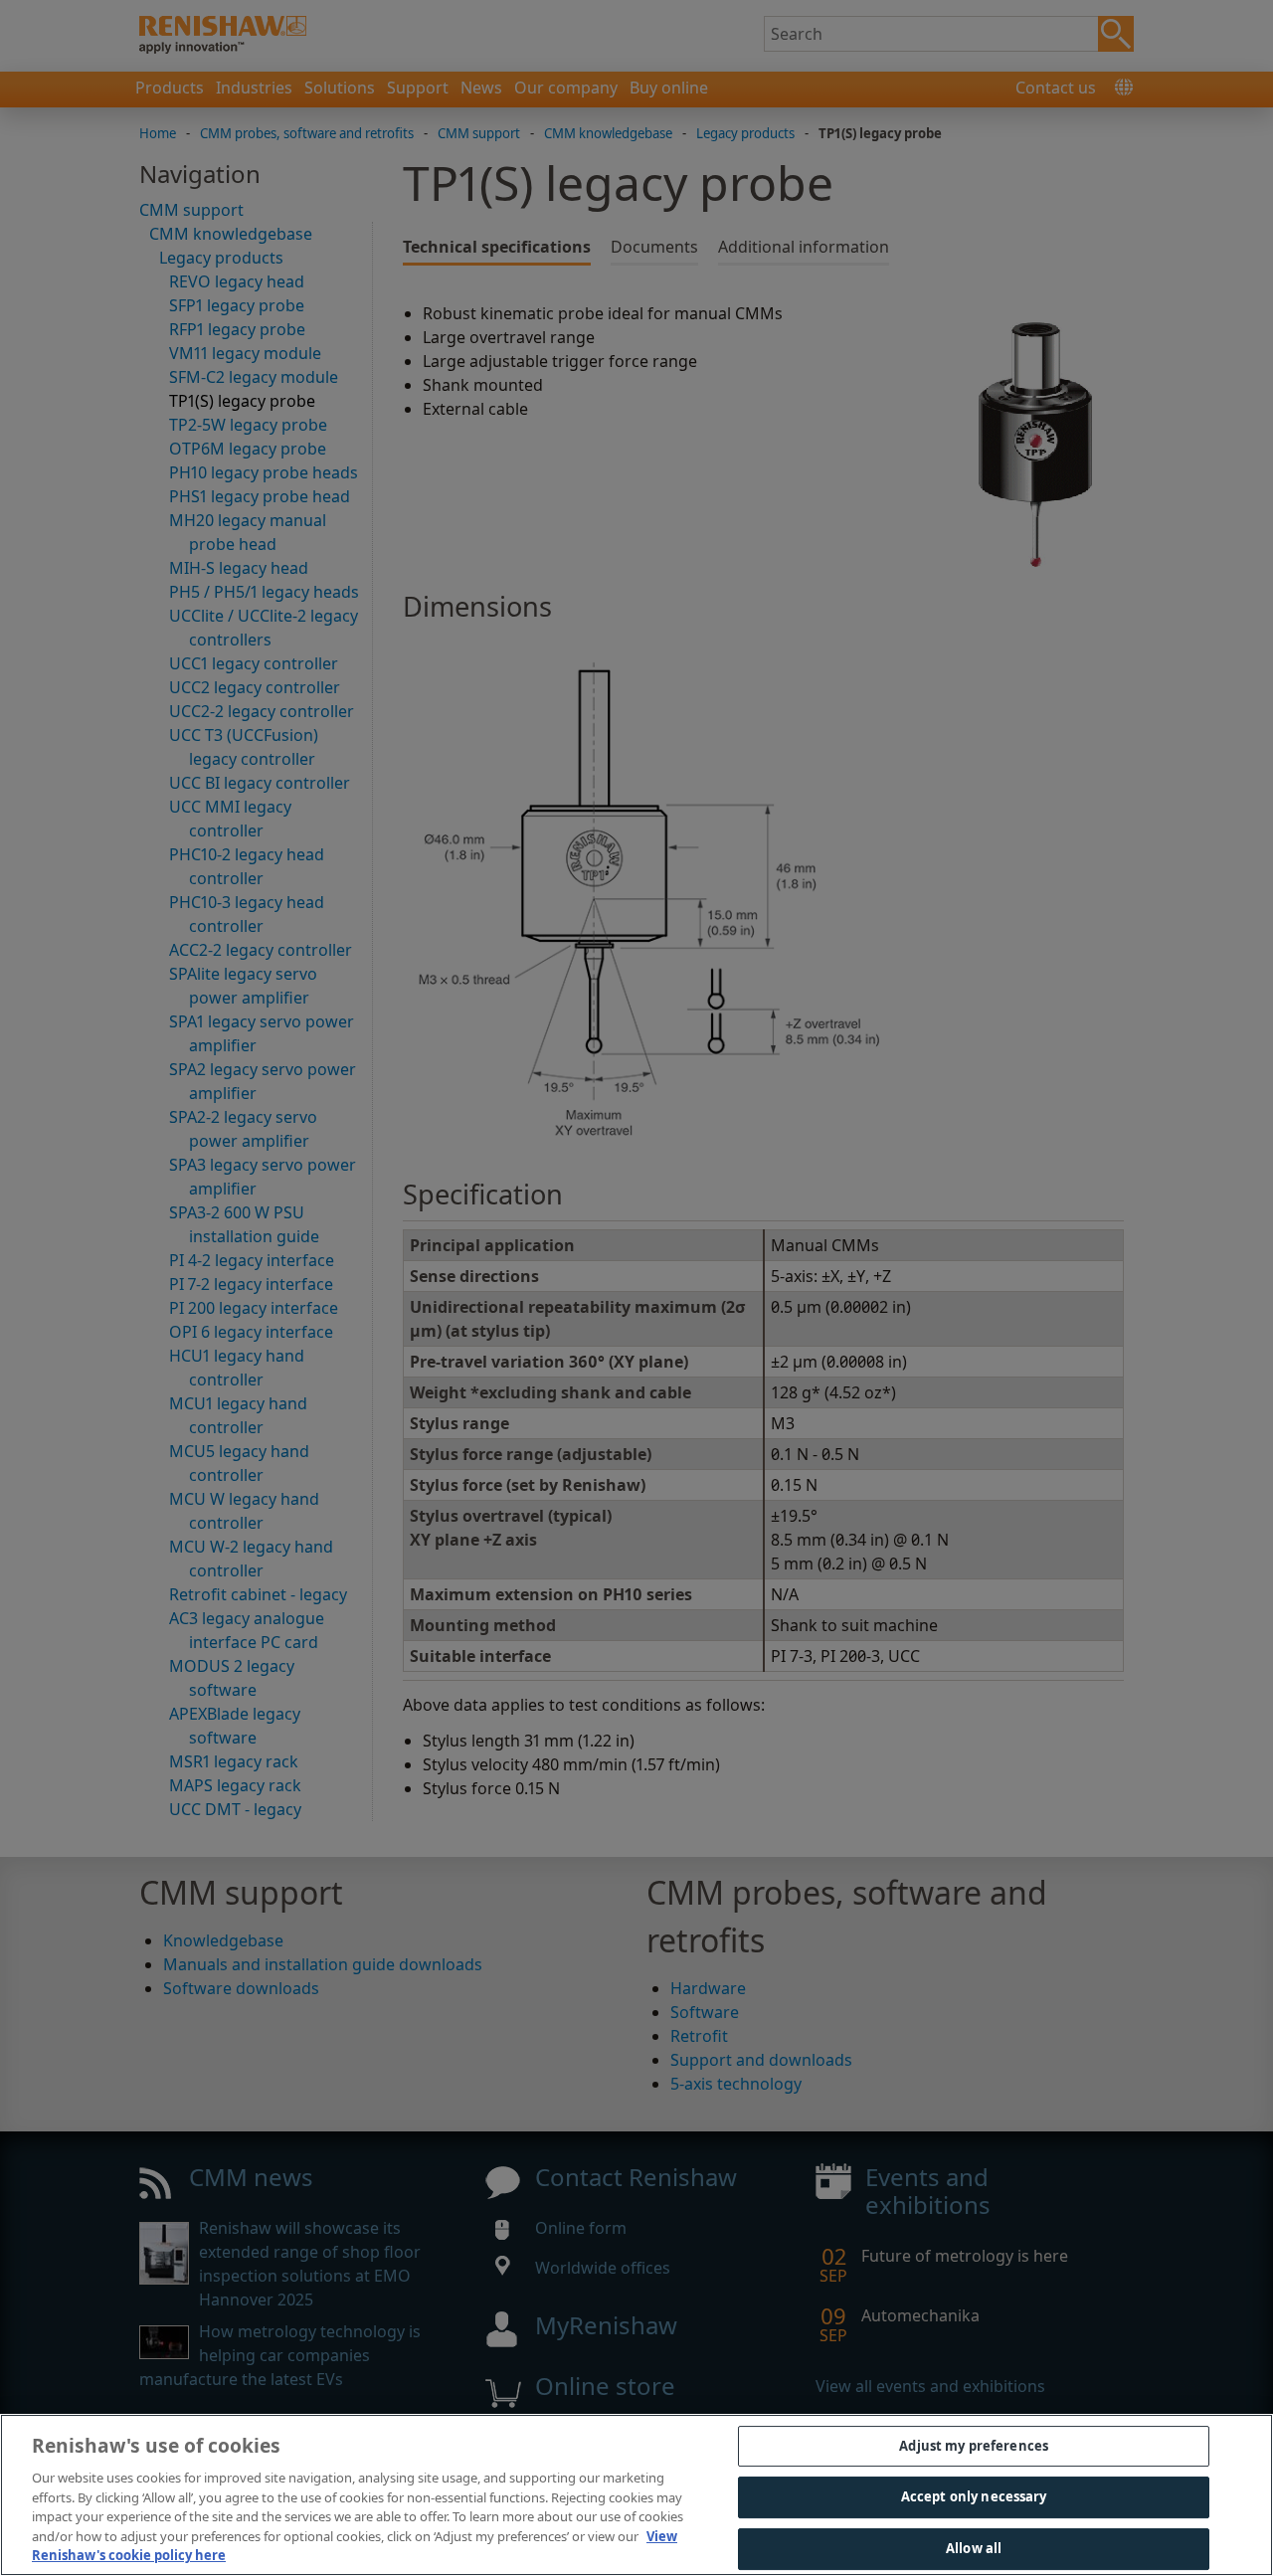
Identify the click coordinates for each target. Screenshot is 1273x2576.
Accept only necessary (974, 2496)
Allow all (974, 2548)
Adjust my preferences (974, 2446)
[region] (636, 2495)
